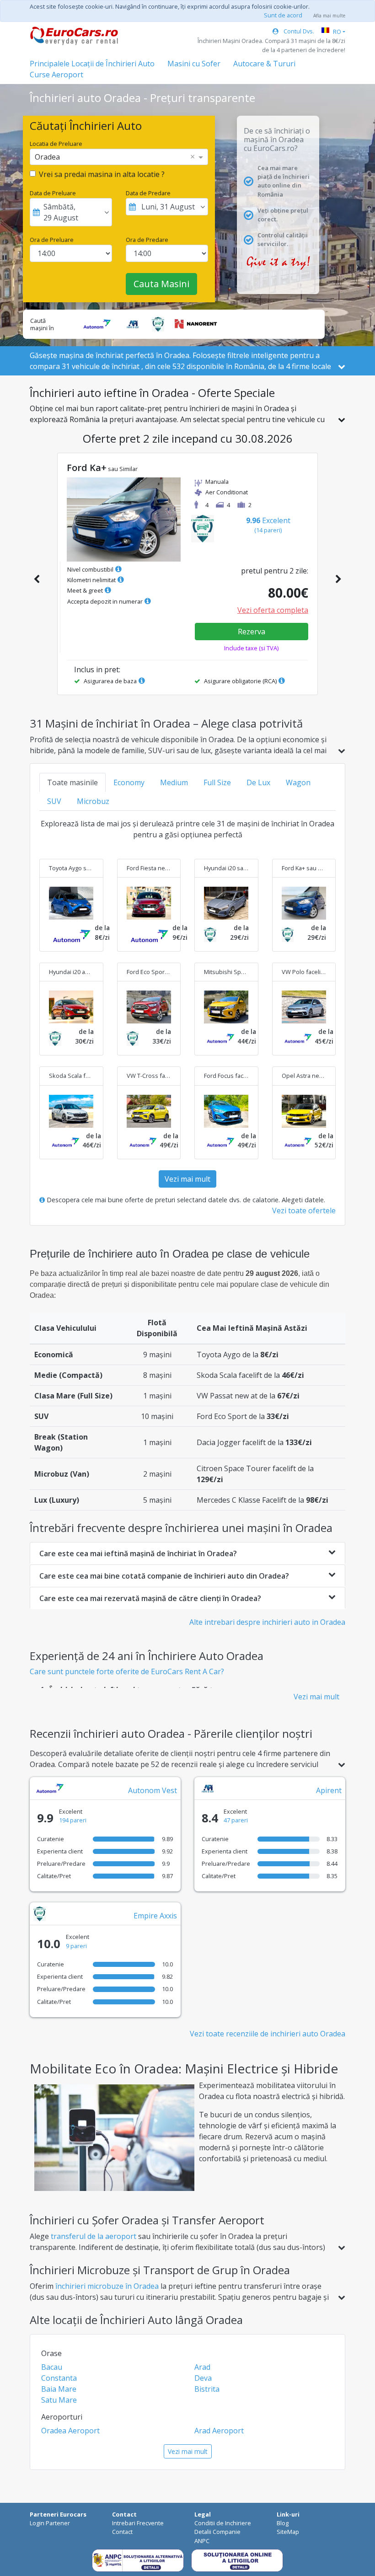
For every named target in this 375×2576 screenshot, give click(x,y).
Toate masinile (72, 782)
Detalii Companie (217, 2532)
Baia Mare (59, 2389)
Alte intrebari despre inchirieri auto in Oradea (267, 1622)
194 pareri (73, 1820)
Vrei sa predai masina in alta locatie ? (102, 174)
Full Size (217, 782)
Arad (202, 2367)
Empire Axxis (155, 1916)
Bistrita (207, 2389)
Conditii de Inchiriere (223, 2523)
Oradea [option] (47, 157)
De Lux (258, 782)
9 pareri (76, 1946)
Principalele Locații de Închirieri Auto (92, 64)
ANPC (202, 2541)
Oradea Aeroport (70, 2431)
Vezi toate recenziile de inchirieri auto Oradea (268, 2034)
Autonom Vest (153, 1790)
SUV (54, 801)
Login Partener (50, 2523)
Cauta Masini (161, 284)
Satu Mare (59, 2400)
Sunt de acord (283, 15)
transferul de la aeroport (94, 2236)
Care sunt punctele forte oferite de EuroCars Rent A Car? (127, 1671)
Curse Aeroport (56, 75)
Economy (129, 782)
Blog (283, 2523)
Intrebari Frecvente (138, 2523)
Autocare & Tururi (264, 64)
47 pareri (236, 1820)
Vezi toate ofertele (304, 1210)
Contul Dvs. (298, 31)
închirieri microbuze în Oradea (107, 2286)
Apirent (329, 1790)
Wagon (298, 782)
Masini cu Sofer (194, 64)
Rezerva (252, 632)
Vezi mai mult (187, 1179)
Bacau (52, 2367)
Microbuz (93, 801)
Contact (122, 2532)
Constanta (59, 2378)
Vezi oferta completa (273, 610)
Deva (203, 2378)
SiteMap (288, 2532)
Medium (174, 782)
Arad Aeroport (219, 2431)
